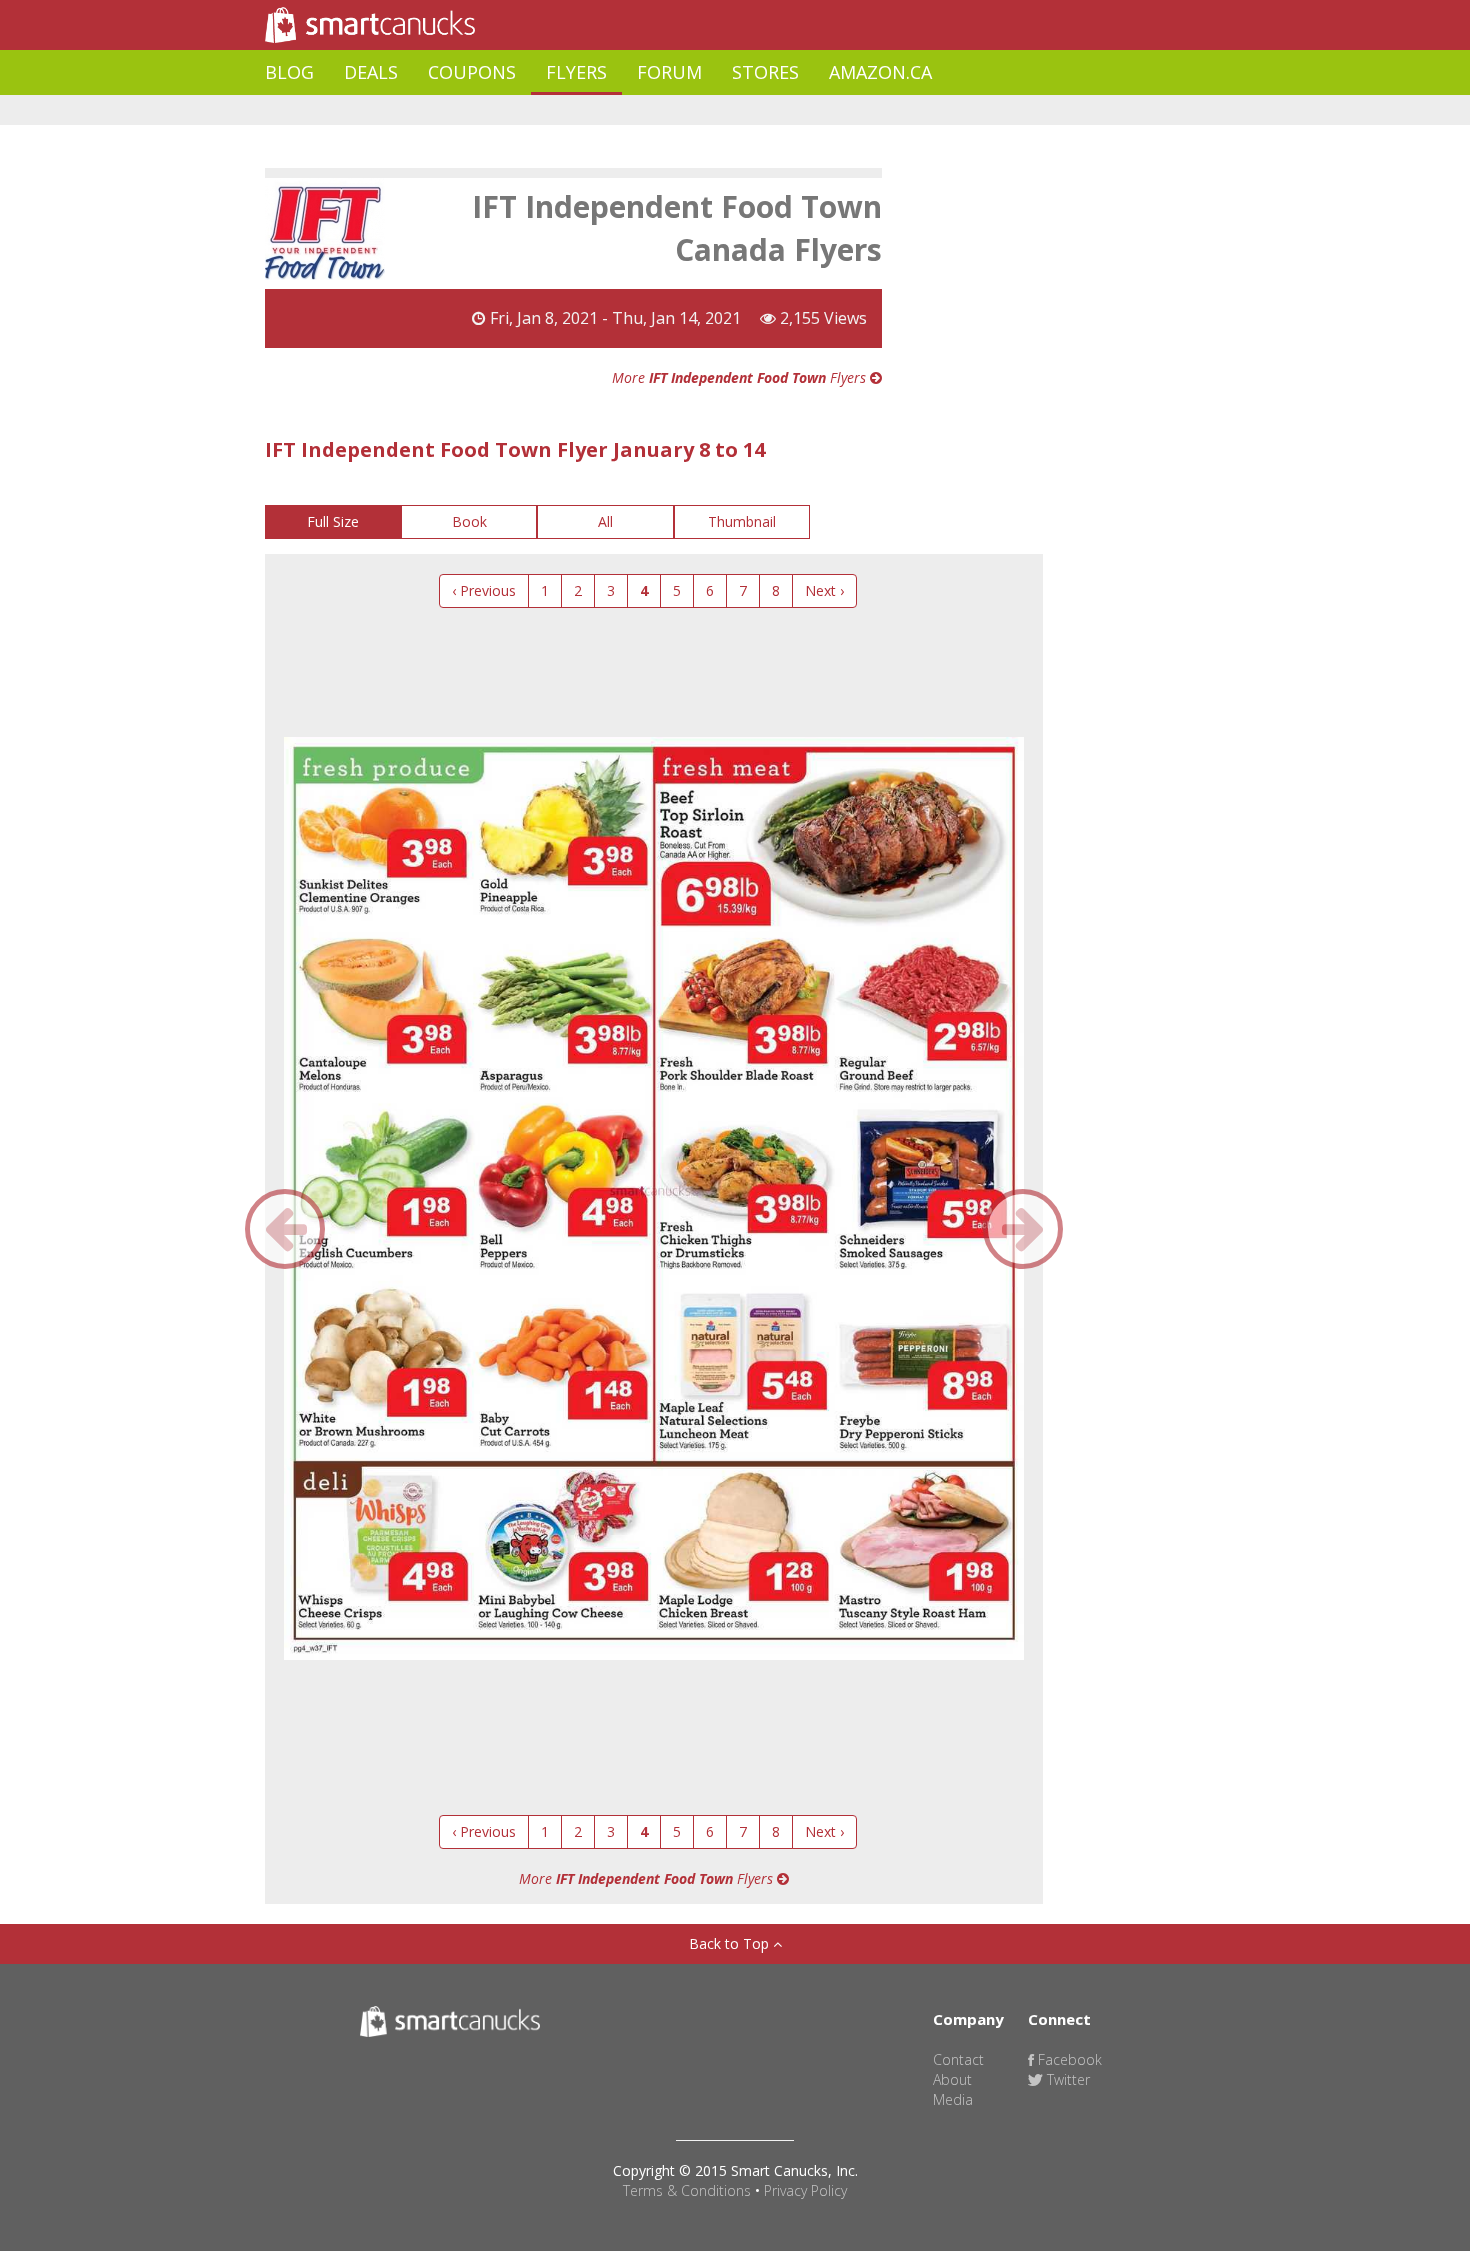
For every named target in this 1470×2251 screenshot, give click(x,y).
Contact (958, 2059)
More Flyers (741, 377)
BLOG (289, 72)
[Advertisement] (629, 110)
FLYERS (576, 72)
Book (469, 521)
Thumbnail (742, 521)
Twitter (1066, 2079)
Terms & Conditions (687, 2190)
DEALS (371, 72)
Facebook (1068, 2059)
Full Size (333, 521)
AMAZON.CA (880, 72)
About (952, 2079)
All (605, 521)
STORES (765, 72)
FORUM (669, 72)
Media (953, 2099)
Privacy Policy (805, 2190)
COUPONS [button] (472, 72)
